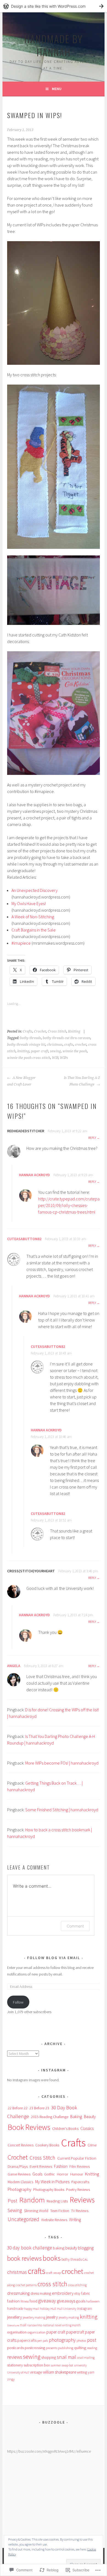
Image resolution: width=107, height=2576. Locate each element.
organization (36, 2332)
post (92, 2340)
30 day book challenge (30, 2248)
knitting (23, 1051)
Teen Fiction (60, 2211)
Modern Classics (20, 2182)
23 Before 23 (39, 2108)
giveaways (66, 2301)
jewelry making (69, 2317)
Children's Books (65, 2129)
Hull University (67, 2309)
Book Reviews (29, 2127)
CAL (85, 2259)
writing (82, 2372)
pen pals (43, 2341)
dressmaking (18, 2293)
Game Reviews (19, 2174)
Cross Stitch (57, 1031)
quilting (80, 2348)
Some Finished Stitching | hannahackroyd (62, 1810)
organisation (17, 2332)
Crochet (40, 1031)
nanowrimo (35, 2325)
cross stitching (77, 2285)
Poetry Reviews (78, 2190)
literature (13, 2325)
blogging (86, 2248)
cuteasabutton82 (24, 1239)
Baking (76, 2117)
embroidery (63, 2293)
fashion (13, 2301)
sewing (55, 1051)
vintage (36, 2372)
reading (92, 2348)
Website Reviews (54, 2220)
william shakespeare (59, 2372)
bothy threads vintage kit (26, 1045)
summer (56, 2365)
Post (12, 2201)
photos (81, 2340)
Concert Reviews (21, 2145)
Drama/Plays (18, 2166)
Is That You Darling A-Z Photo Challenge (82, 1081)
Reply (92, 1138)
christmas (55, 1045)
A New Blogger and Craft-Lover (21, 1081)
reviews (15, 2357)
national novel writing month (62, 2325)
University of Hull (18, 2372)
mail (23, 2325)
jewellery (15, 2317)
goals (81, 2301)
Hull (53, 2309)
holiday (45, 2309)
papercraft (75, 2332)
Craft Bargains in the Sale (34, 930)
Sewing (15, 2210)
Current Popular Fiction (77, 2158)
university (80, 2365)
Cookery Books (47, 2145)
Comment (75, 1926)
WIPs (64, 1058)
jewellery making (34, 2317)
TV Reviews (80, 2211)
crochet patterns (26, 2285)
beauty (71, 2248)
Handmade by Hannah (54, 45)
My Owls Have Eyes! (29, 903)
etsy (77, 2293)
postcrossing (35, 2348)
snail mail (67, 2357)
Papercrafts (80, 2182)
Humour (77, 2174)
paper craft (40, 1051)
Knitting (74, 1031)
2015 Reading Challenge (50, 2117)
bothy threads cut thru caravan (67, 1038)
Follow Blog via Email (54, 1958)
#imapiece (21, 943)
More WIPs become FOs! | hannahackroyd (62, 1763)
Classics (87, 2128)
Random (32, 2200)
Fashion (61, 2166)
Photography (19, 2189)
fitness (25, 2301)
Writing (75, 2220)
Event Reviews (41, 2166)
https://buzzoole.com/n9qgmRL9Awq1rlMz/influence (49, 2451)
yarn (91, 2372)
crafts (69, 1045)
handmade (15, 2309)
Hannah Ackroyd (34, 1175)
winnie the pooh (75, 1051)
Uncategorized (23, 2219)
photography (62, 2340)
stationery (15, 2365)
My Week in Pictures (52, 2182)
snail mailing (86, 2357)
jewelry (52, 2317)
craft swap (54, 2272)
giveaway (47, 2301)
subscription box (37, 2365)
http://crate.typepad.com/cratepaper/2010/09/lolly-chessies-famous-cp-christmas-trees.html (69, 1205)
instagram (85, 2309)
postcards (16, 2348)
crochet (81, 1045)
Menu (57, 89)
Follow (18, 2002)
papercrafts (27, 2340)
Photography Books (49, 2190)
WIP (55, 1058)
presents (52, 2348)
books (52, 2258)
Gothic (50, 2174)
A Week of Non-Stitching (33, 917)
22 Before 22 (18, 2108)
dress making (41, 2293)
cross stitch (52, 2284)
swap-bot (67, 2365)
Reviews (82, 2200)
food (33, 2301)
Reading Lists (57, 2201)
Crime (92, 2145)
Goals (37, 2174)
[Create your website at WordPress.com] (54, 6)
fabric (86, 2293)
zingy (11, 2379)
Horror (63, 2174)
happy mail (32, 2309)
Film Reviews (80, 2166)
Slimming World (36, 2211)
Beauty (90, 2117)
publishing (66, 2348)
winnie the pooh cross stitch (29, 1058)
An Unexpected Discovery (35, 890)
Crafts (28, 1031)
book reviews (24, 2258)
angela (14, 1666)
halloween (93, 2301)
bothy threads (31, 1038)
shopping (49, 2357)
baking (59, 2248)
